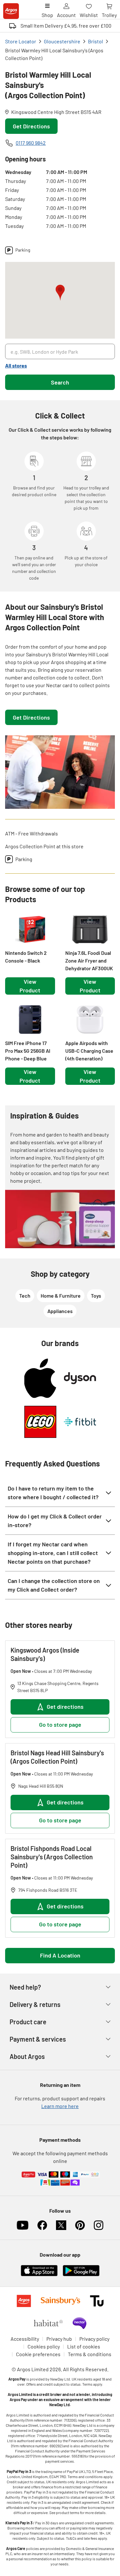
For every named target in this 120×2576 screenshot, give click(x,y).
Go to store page (60, 1725)
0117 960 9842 (31, 143)
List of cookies (84, 2346)
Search (60, 382)
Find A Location (60, 1955)
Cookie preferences (38, 2354)
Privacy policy (94, 2339)
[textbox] (60, 670)
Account (66, 15)
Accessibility (25, 2339)
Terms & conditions (90, 2354)
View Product (30, 986)
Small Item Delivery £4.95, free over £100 (66, 26)
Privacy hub (59, 2339)
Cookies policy (44, 2346)
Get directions (65, 1707)
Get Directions (31, 126)
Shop (47, 15)
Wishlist (89, 15)
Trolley (109, 15)
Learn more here (60, 2106)
